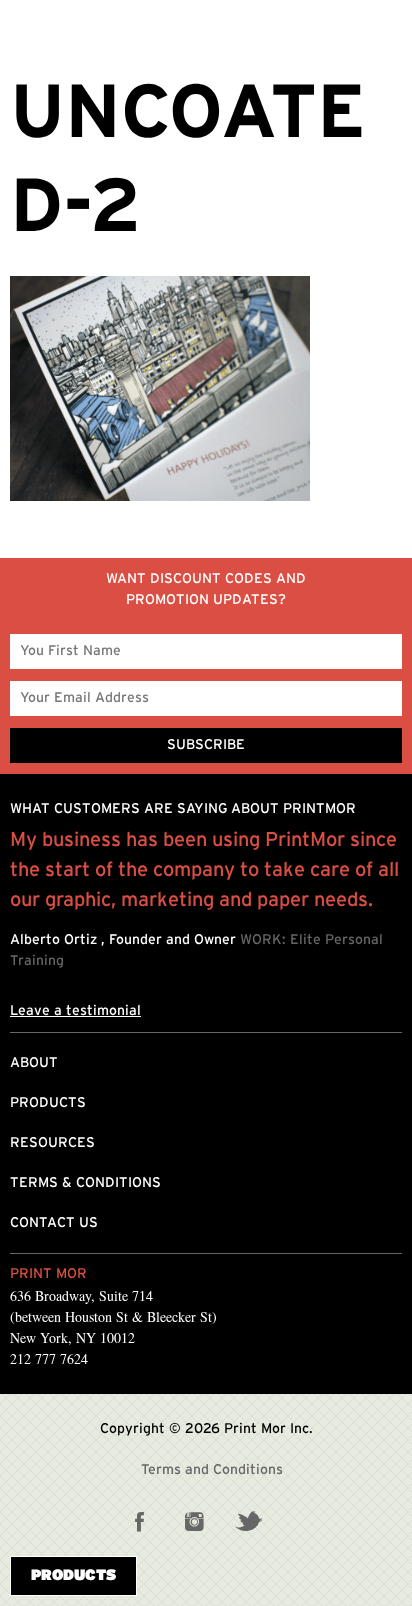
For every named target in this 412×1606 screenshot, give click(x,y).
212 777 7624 (49, 1358)
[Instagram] (194, 1521)
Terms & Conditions (85, 1183)
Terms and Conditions (212, 1470)
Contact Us (54, 1223)
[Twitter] (248, 1521)
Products (48, 1103)
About (34, 1063)
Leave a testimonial (75, 1011)
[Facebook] (140, 1521)
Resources (52, 1143)
